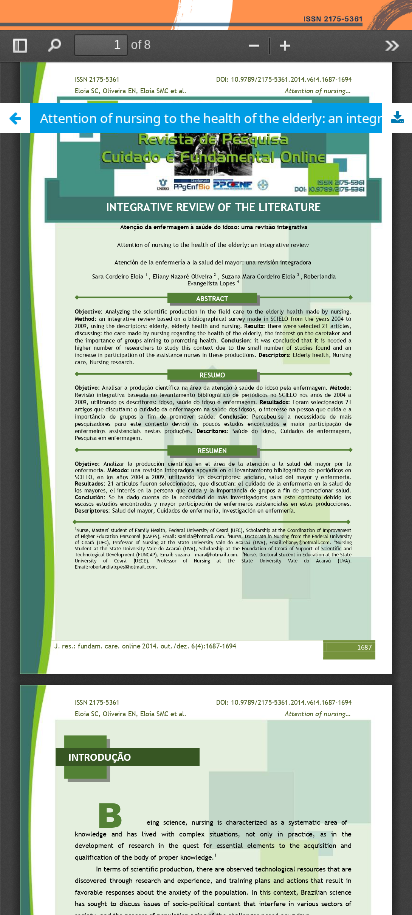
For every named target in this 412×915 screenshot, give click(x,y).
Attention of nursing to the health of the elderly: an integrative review (226, 118)
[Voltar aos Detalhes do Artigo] (15, 118)
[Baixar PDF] (397, 118)
